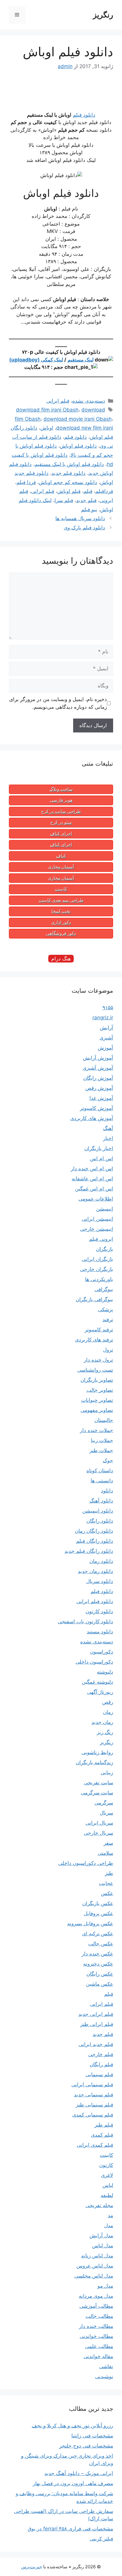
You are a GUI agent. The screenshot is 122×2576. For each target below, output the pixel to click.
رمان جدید (102, 1722)
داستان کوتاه (100, 1471)
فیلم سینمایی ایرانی (92, 2085)
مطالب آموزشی (96, 2306)
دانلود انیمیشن (98, 1511)
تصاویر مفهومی (97, 1410)
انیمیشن (105, 1209)
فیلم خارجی (101, 2054)
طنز (109, 1873)
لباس (108, 2185)
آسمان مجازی (61, 867)
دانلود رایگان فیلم (95, 1541)
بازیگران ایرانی (97, 1259)
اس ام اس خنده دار (92, 1169)
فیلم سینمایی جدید (94, 2095)
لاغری (107, 2175)
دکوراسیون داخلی (94, 1662)
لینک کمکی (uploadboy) (36, 360)
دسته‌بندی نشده (89, 401)
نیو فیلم (89, 510)
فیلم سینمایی (99, 2074)
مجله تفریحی (99, 2205)
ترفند (108, 1320)
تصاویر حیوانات (97, 1400)
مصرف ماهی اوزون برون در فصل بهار (73, 2483)
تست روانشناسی (95, 1370)
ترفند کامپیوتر (99, 1330)
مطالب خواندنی (96, 2336)
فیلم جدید (86, 500)
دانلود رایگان (100, 1521)
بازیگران (105, 1249)
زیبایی (107, 1772)
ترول (108, 1350)
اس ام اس (102, 1158)
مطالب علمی (99, 2346)
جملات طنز (101, 1450)
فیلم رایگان (101, 2064)
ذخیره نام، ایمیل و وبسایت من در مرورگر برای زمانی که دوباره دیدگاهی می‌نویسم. (58, 703)
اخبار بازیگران (99, 1148)
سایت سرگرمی (97, 1793)
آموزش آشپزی (98, 1068)
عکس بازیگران (98, 1903)
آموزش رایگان (98, 1078)
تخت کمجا (61, 911)
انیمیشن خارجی (97, 1229)
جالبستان (104, 1420)
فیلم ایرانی (58, 401)
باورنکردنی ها (99, 1279)
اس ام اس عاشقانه (92, 1179)
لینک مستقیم (81, 360)
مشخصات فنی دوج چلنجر (86, 2446)
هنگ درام (61, 959)
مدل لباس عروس (95, 2266)
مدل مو (105, 2286)
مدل (109, 2225)
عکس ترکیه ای (98, 1934)
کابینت (61, 889)
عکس (107, 1893)
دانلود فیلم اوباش (78, 446)
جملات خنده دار (97, 1430)
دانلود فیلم (84, 115)
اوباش (47, 428)
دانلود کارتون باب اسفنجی (85, 1622)
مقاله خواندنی (98, 2356)
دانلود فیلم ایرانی (95, 1601)
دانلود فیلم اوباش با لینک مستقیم (69, 464)
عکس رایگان (100, 1974)
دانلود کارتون (99, 1611)
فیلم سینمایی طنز (94, 2105)
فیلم (88, 491)
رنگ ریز (105, 1732)
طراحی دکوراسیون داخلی (86, 1863)
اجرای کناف (61, 834)
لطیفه (107, 2195)
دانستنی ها (102, 1481)
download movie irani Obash (78, 419)
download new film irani (85, 428)
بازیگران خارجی (97, 1269)
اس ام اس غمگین (94, 1189)
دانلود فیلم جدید (69, 473)
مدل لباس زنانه (97, 2256)
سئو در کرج (61, 822)
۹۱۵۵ (108, 1007)
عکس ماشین (99, 1984)
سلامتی (105, 1853)
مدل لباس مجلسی (94, 2276)
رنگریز (103, 15)
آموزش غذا (101, 1098)
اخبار (108, 1138)
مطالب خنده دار (96, 2326)
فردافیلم (104, 491)
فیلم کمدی (102, 2135)
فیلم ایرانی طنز (97, 2024)
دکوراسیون (102, 1652)
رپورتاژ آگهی (100, 1692)
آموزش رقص (99, 1088)
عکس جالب (101, 1944)
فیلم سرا (64, 500)
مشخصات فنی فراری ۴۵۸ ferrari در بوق (70, 2529)
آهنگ (108, 1128)
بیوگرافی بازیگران (94, 1299)
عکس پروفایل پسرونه (90, 1923)
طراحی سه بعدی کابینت (61, 900)
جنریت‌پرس (32, 2567)
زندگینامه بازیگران (94, 1762)
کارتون (106, 2165)
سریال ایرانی (99, 1823)
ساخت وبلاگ (61, 789)
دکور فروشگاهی (61, 933)
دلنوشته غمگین (97, 1682)
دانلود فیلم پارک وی (84, 528)
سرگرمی (104, 1803)
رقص (108, 1702)
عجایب (106, 1883)
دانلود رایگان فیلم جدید (89, 1551)
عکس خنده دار (97, 1954)
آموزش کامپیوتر (97, 1108)
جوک (108, 1460)
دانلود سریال (100, 1581)
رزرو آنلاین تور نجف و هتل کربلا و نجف (72, 2426)
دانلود (107, 1491)
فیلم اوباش (69, 491)
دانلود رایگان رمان (94, 1531)
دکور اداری (61, 923)
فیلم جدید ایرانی (96, 2044)
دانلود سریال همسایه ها (80, 518)
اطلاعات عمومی (96, 1199)
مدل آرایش (101, 2236)
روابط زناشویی (97, 1752)
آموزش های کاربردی (92, 1118)
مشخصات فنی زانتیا (92, 2436)
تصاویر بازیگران (97, 1380)
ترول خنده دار (98, 1360)
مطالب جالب (99, 2316)
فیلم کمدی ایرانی (95, 2145)
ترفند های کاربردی (94, 1340)
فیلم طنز (104, 2125)
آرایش (106, 1028)
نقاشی (106, 2366)
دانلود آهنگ (101, 1501)
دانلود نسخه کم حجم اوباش (68, 482)
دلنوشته (105, 1672)
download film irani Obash (47, 410)
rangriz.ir (103, 1018)
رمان (108, 1712)
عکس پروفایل (98, 1913)
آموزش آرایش (98, 1058)
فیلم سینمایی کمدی (93, 2115)
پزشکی (106, 1309)
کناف (61, 856)
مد (110, 2215)
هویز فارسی (61, 800)
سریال (106, 1813)
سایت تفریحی (98, 1783)
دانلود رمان (101, 1561)
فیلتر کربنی (101, 2539)
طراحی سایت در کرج (61, 811)
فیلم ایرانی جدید (96, 2014)
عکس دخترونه (98, 1964)
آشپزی (106, 1038)
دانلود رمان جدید (95, 1571)
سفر (108, 1843)
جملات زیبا (102, 1440)
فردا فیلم (26, 482)
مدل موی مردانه (96, 2296)
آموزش (105, 1048)
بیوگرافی (104, 1289)
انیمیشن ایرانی (97, 1219)
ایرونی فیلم (101, 1239)
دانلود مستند (100, 1632)
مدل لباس (103, 2246)
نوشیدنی (104, 2376)
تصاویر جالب (100, 1390)
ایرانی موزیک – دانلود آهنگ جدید (79, 2473)
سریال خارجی (98, 1833)
